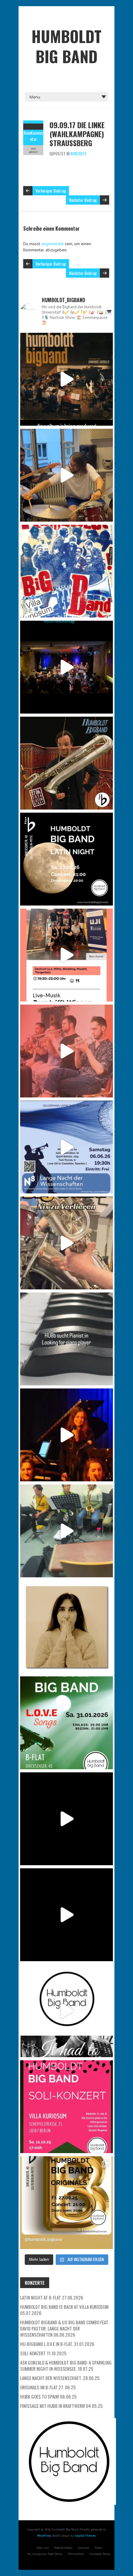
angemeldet (52, 244)
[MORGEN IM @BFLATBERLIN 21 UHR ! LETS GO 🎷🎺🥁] (66, 667)
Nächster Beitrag (83, 200)
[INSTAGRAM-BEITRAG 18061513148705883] (66, 859)
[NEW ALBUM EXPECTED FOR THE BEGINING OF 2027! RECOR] (66, 379)
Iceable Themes (85, 2536)
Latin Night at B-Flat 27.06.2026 (52, 2297)
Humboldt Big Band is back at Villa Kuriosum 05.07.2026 (64, 2310)
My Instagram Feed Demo (45, 2554)
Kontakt (84, 2548)
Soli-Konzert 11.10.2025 (43, 2353)
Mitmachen (76, 2554)
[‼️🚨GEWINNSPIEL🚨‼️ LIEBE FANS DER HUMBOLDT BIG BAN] (66, 1627)
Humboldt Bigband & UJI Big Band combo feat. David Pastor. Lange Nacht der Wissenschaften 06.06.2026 (64, 2328)
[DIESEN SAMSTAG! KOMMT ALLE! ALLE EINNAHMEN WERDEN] (66, 2107)
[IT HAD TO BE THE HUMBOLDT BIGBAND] (66, 2011)
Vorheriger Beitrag (51, 191)
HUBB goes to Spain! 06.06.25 (48, 2396)
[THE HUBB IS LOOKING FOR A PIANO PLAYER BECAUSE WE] (66, 1339)
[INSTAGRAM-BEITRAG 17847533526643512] (66, 1435)
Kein (27, 133)
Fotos (98, 2548)
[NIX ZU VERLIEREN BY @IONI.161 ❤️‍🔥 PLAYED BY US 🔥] (66, 1243)
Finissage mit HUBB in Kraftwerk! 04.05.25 (61, 2406)
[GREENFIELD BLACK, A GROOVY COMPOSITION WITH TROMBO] (66, 1819)
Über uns (42, 2548)
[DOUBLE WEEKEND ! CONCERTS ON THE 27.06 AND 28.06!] (66, 2203)
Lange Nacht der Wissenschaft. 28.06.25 (60, 2378)
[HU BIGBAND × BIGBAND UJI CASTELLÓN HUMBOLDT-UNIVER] (66, 955)
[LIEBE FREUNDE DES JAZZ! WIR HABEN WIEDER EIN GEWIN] (66, 763)
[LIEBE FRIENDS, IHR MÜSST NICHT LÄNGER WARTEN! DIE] (66, 1723)
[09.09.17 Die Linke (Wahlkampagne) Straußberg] (33, 127)
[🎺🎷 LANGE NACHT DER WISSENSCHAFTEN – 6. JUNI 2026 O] (66, 1147)
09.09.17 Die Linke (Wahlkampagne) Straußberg (77, 134)
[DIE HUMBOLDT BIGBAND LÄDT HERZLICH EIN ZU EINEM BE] (66, 1051)
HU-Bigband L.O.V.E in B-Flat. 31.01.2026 (57, 2344)
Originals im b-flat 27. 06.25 (48, 2387)
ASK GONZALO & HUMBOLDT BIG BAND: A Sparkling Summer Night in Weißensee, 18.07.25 (66, 2365)
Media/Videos (63, 2548)
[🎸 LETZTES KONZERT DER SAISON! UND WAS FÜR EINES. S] (66, 571)
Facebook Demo (100, 2554)
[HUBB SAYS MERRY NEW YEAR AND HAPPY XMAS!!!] (66, 1915)
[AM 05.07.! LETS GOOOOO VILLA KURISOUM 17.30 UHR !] (66, 475)
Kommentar (36, 136)
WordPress (44, 2536)
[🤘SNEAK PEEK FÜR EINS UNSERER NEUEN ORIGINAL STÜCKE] (66, 1531)
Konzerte (78, 154)
